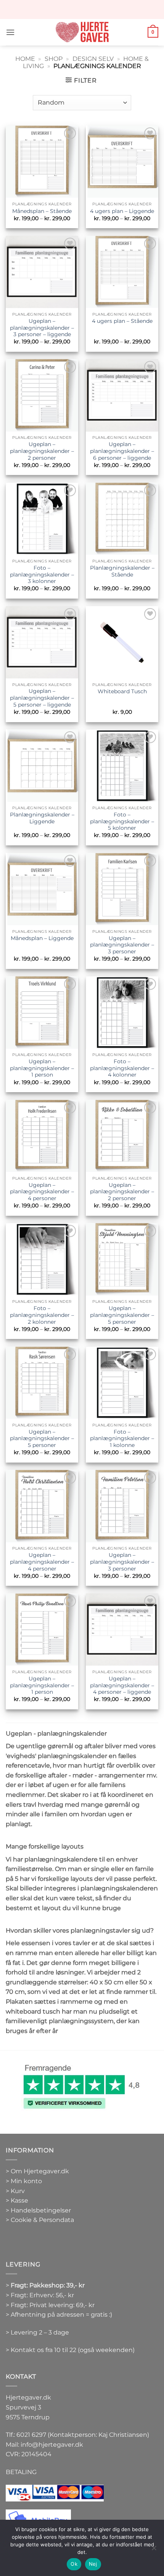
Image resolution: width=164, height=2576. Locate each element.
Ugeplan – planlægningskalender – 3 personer (122, 945)
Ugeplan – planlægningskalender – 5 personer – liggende (42, 698)
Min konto (26, 2181)
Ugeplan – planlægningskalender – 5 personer (122, 1315)
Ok (74, 2564)
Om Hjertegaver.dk (40, 2171)
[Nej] (154, 2550)
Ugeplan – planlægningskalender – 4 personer (42, 1192)
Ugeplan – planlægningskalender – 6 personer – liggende (122, 451)
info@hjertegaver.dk (51, 2445)
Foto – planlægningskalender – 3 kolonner (42, 574)
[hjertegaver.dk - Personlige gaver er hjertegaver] (82, 32)
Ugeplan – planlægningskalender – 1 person (42, 1068)
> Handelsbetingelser (38, 2210)
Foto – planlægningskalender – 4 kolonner (122, 1068)
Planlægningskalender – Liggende (42, 818)
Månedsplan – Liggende (42, 938)
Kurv (18, 2191)
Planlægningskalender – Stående (122, 571)
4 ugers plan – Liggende (122, 211)
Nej (93, 2564)
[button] (10, 32)
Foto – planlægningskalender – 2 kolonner (42, 1315)
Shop (54, 59)
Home (25, 59)
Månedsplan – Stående (42, 211)
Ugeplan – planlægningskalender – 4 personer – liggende (122, 1685)
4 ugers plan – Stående (122, 321)
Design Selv (93, 59)
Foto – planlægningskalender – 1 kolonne (122, 1438)
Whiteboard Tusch (122, 691)
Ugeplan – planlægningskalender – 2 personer (42, 451)
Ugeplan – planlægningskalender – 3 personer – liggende (42, 328)
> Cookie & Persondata (40, 2220)
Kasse (19, 2200)
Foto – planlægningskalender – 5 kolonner (122, 821)
